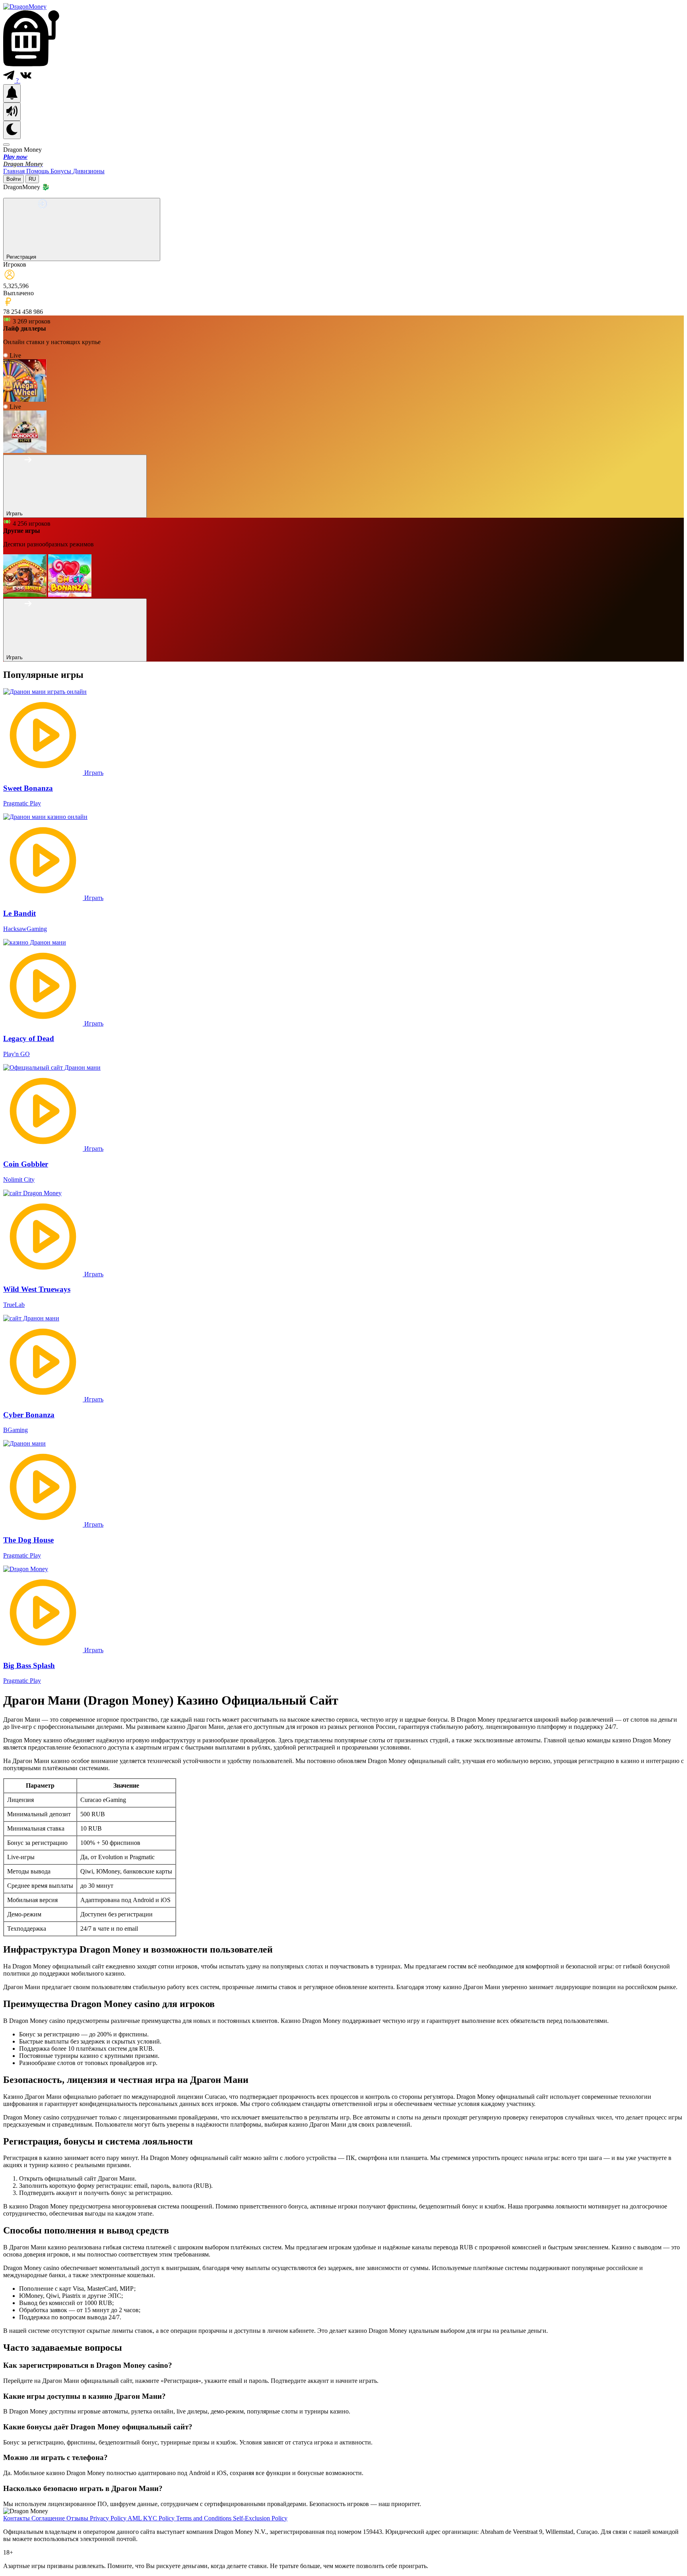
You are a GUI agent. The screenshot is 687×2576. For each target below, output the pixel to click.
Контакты (17, 2518)
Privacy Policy (109, 2518)
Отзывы (78, 2518)
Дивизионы (89, 171)
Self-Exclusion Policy (260, 2518)
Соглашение (49, 2518)
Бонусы (62, 171)
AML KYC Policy (152, 2518)
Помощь (38, 171)
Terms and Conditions (205, 2518)
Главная (15, 171)
